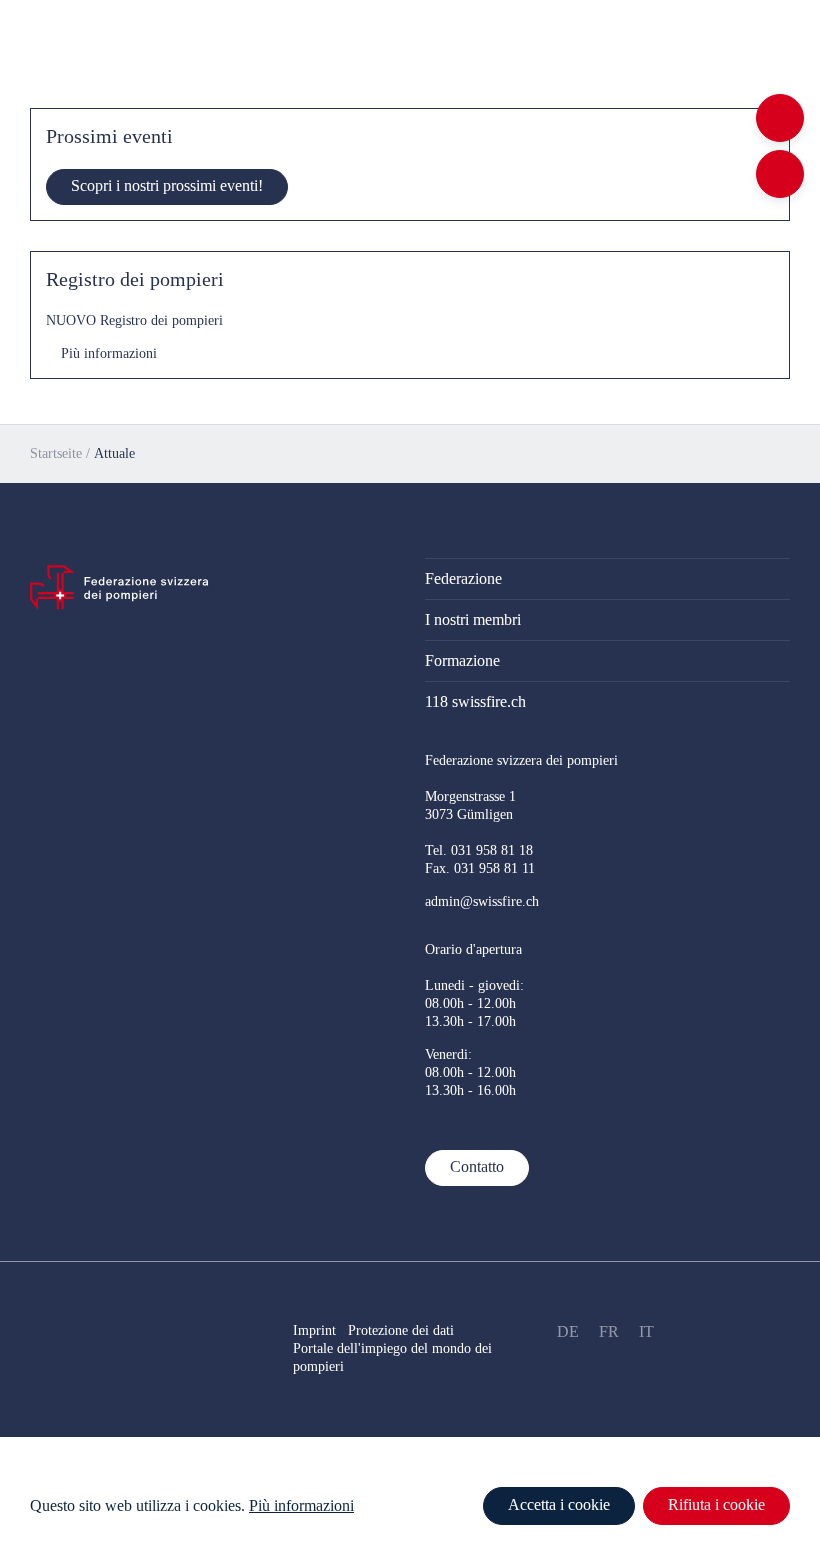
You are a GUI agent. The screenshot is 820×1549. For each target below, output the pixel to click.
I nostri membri (473, 619)
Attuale (114, 453)
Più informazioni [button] (301, 1505)
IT (646, 1331)
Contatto (477, 1166)
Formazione (462, 660)
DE (568, 1331)
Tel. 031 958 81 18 (479, 850)
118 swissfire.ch (475, 701)
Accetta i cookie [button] (559, 1504)
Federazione (463, 578)
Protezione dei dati (409, 1330)
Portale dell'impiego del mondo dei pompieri (392, 1357)
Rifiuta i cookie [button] (716, 1504)
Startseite (56, 453)
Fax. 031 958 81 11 (480, 868)
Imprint (314, 1330)
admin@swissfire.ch (482, 901)
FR (609, 1331)
